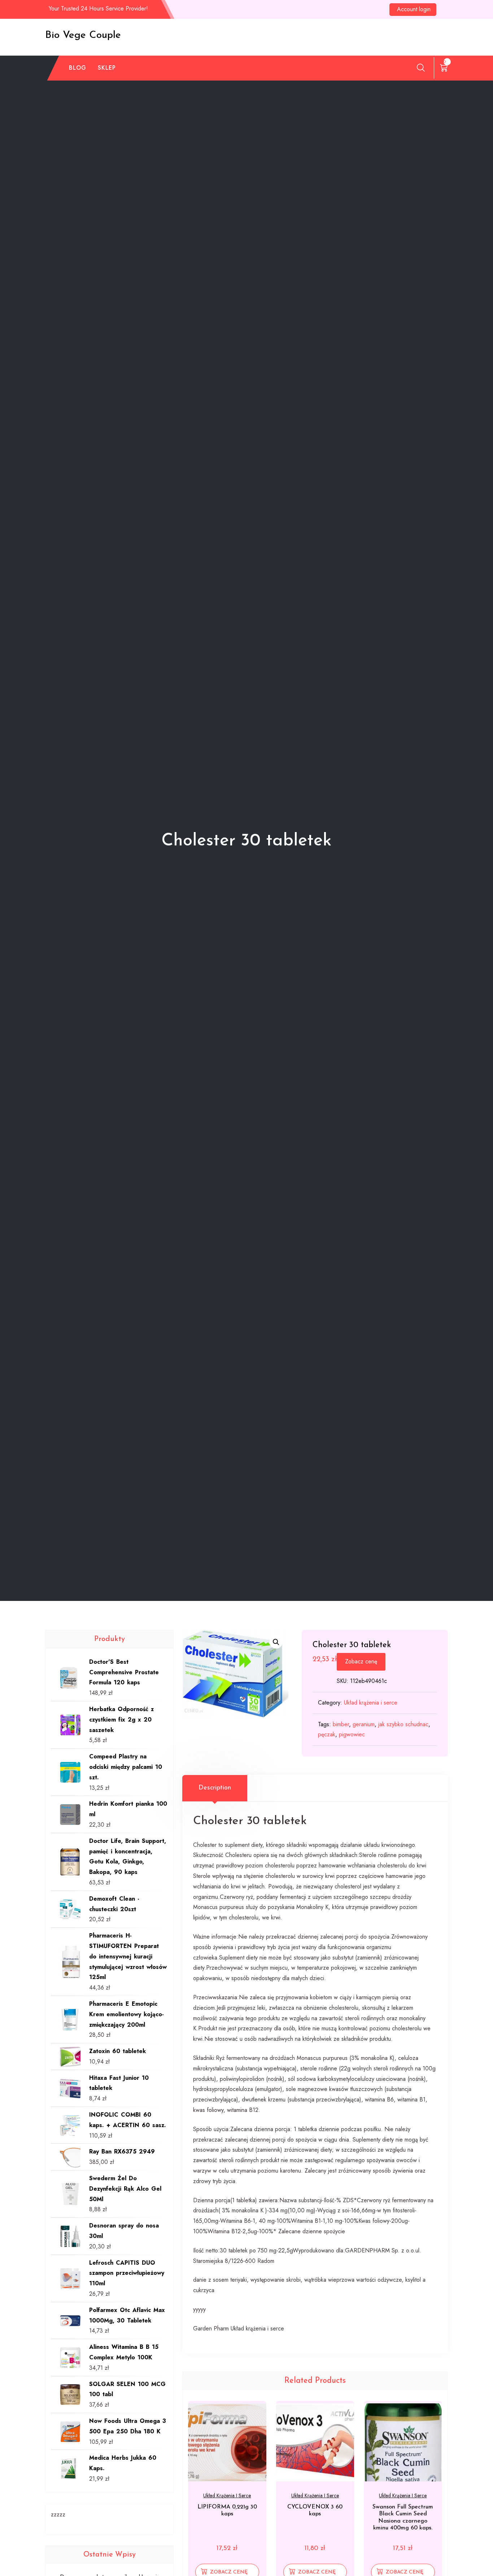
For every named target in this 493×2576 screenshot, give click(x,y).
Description (215, 1788)
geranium (364, 1724)
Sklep (107, 68)
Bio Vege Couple (83, 35)
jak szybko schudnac (403, 1724)
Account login (414, 9)
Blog (78, 68)
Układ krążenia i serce (371, 1703)
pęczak (327, 1734)
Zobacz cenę (361, 1661)
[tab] (215, 1788)
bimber (341, 1724)
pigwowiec (352, 1734)
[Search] (421, 68)
